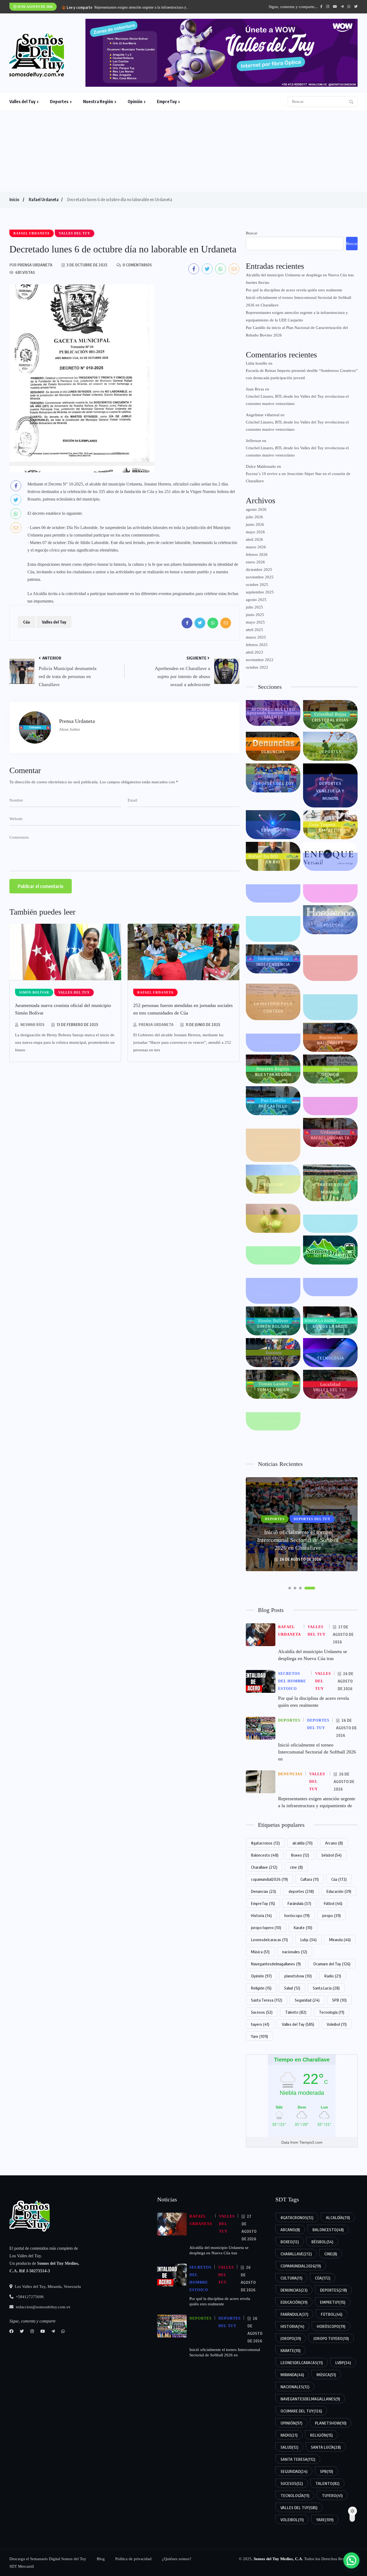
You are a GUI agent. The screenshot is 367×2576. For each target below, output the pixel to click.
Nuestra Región (98, 102)
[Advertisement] (183, 151)
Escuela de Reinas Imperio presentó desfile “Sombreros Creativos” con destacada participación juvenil (302, 374)
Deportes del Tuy (273, 783)
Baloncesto (265, 1855)
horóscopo (297, 1915)
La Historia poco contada (273, 1007)
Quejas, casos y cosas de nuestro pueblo (273, 1145)
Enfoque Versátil (330, 862)
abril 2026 (254, 539)
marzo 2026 (256, 547)
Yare (259, 2036)
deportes (301, 1891)
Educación (273, 830)
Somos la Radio (330, 1326)
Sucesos (273, 1358)
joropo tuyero (266, 1928)
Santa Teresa (267, 2000)
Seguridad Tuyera (330, 1287)
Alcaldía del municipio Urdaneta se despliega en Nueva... (138, 7)
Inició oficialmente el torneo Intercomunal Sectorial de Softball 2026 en (317, 1752)
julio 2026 (254, 517)
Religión (273, 1184)
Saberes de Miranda (330, 1188)
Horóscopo (330, 925)
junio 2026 (255, 524)
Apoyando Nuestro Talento (273, 713)
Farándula (273, 893)
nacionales (295, 1952)
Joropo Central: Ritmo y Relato (330, 968)
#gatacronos (265, 1843)
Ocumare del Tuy (332, 1964)
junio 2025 (255, 615)
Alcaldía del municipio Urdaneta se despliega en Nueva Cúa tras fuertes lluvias (300, 279)
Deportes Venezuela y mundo (330, 791)
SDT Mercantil (330, 1255)
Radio (333, 1976)
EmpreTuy (167, 102)
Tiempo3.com (311, 2142)
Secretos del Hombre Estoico (273, 1291)
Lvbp (308, 1940)
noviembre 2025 (260, 577)
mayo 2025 (255, 622)
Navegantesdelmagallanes (276, 1964)
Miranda (273, 1043)
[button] (294, 1588)
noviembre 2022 (260, 660)
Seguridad (307, 2000)
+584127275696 (29, 2297)
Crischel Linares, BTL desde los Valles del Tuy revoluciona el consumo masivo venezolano (297, 400)
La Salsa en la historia (330, 1007)
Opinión (135, 102)
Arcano (334, 1843)
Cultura (310, 1879)
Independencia (273, 964)
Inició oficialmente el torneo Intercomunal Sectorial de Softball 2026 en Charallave (298, 301)
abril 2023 (254, 652)
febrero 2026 (257, 555)
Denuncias (273, 752)
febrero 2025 (257, 645)
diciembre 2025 (259, 570)
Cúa (26, 622)
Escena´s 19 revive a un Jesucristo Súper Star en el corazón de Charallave (298, 477)
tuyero (260, 2024)
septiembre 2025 (260, 592)
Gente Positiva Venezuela (273, 929)
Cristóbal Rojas (330, 720)
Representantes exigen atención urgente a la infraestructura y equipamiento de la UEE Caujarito (297, 316)
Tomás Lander (273, 1390)
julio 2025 (254, 607)
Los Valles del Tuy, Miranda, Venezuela (47, 2287)
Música (260, 1952)
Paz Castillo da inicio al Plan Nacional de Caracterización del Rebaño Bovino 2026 (297, 331)
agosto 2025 (256, 600)
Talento (296, 2012)
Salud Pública (330, 1224)
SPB (339, 2000)
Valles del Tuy (22, 102)
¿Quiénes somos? (177, 2559)
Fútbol (333, 1903)
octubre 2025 (257, 585)
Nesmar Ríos (33, 1025)
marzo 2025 (256, 637)
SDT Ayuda (273, 1255)
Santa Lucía (326, 1988)
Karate (303, 1928)
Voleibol (337, 2024)
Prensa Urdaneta (156, 1025)
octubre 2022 (257, 667)
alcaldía (302, 1843)
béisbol (332, 1855)
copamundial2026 (269, 1879)
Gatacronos (330, 893)
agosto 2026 (256, 509)
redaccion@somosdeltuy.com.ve (43, 2307)
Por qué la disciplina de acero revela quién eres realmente (294, 290)
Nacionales (330, 1043)
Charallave (264, 1867)
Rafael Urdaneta (44, 200)
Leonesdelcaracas (269, 1940)
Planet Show (330, 1106)
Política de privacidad (133, 2559)
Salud (273, 1224)
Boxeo (300, 1855)
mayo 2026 (255, 532)
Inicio (14, 200)
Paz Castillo (273, 1106)
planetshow (298, 1976)
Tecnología (330, 1358)
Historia (261, 1915)
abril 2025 (254, 630)
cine (296, 1867)
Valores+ (273, 1421)
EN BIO (273, 862)
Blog (101, 2559)
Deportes (59, 102)
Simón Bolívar (273, 1326)
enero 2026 (255, 562)
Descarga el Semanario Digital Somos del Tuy (48, 2559)
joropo (331, 1915)
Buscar (252, 233)
